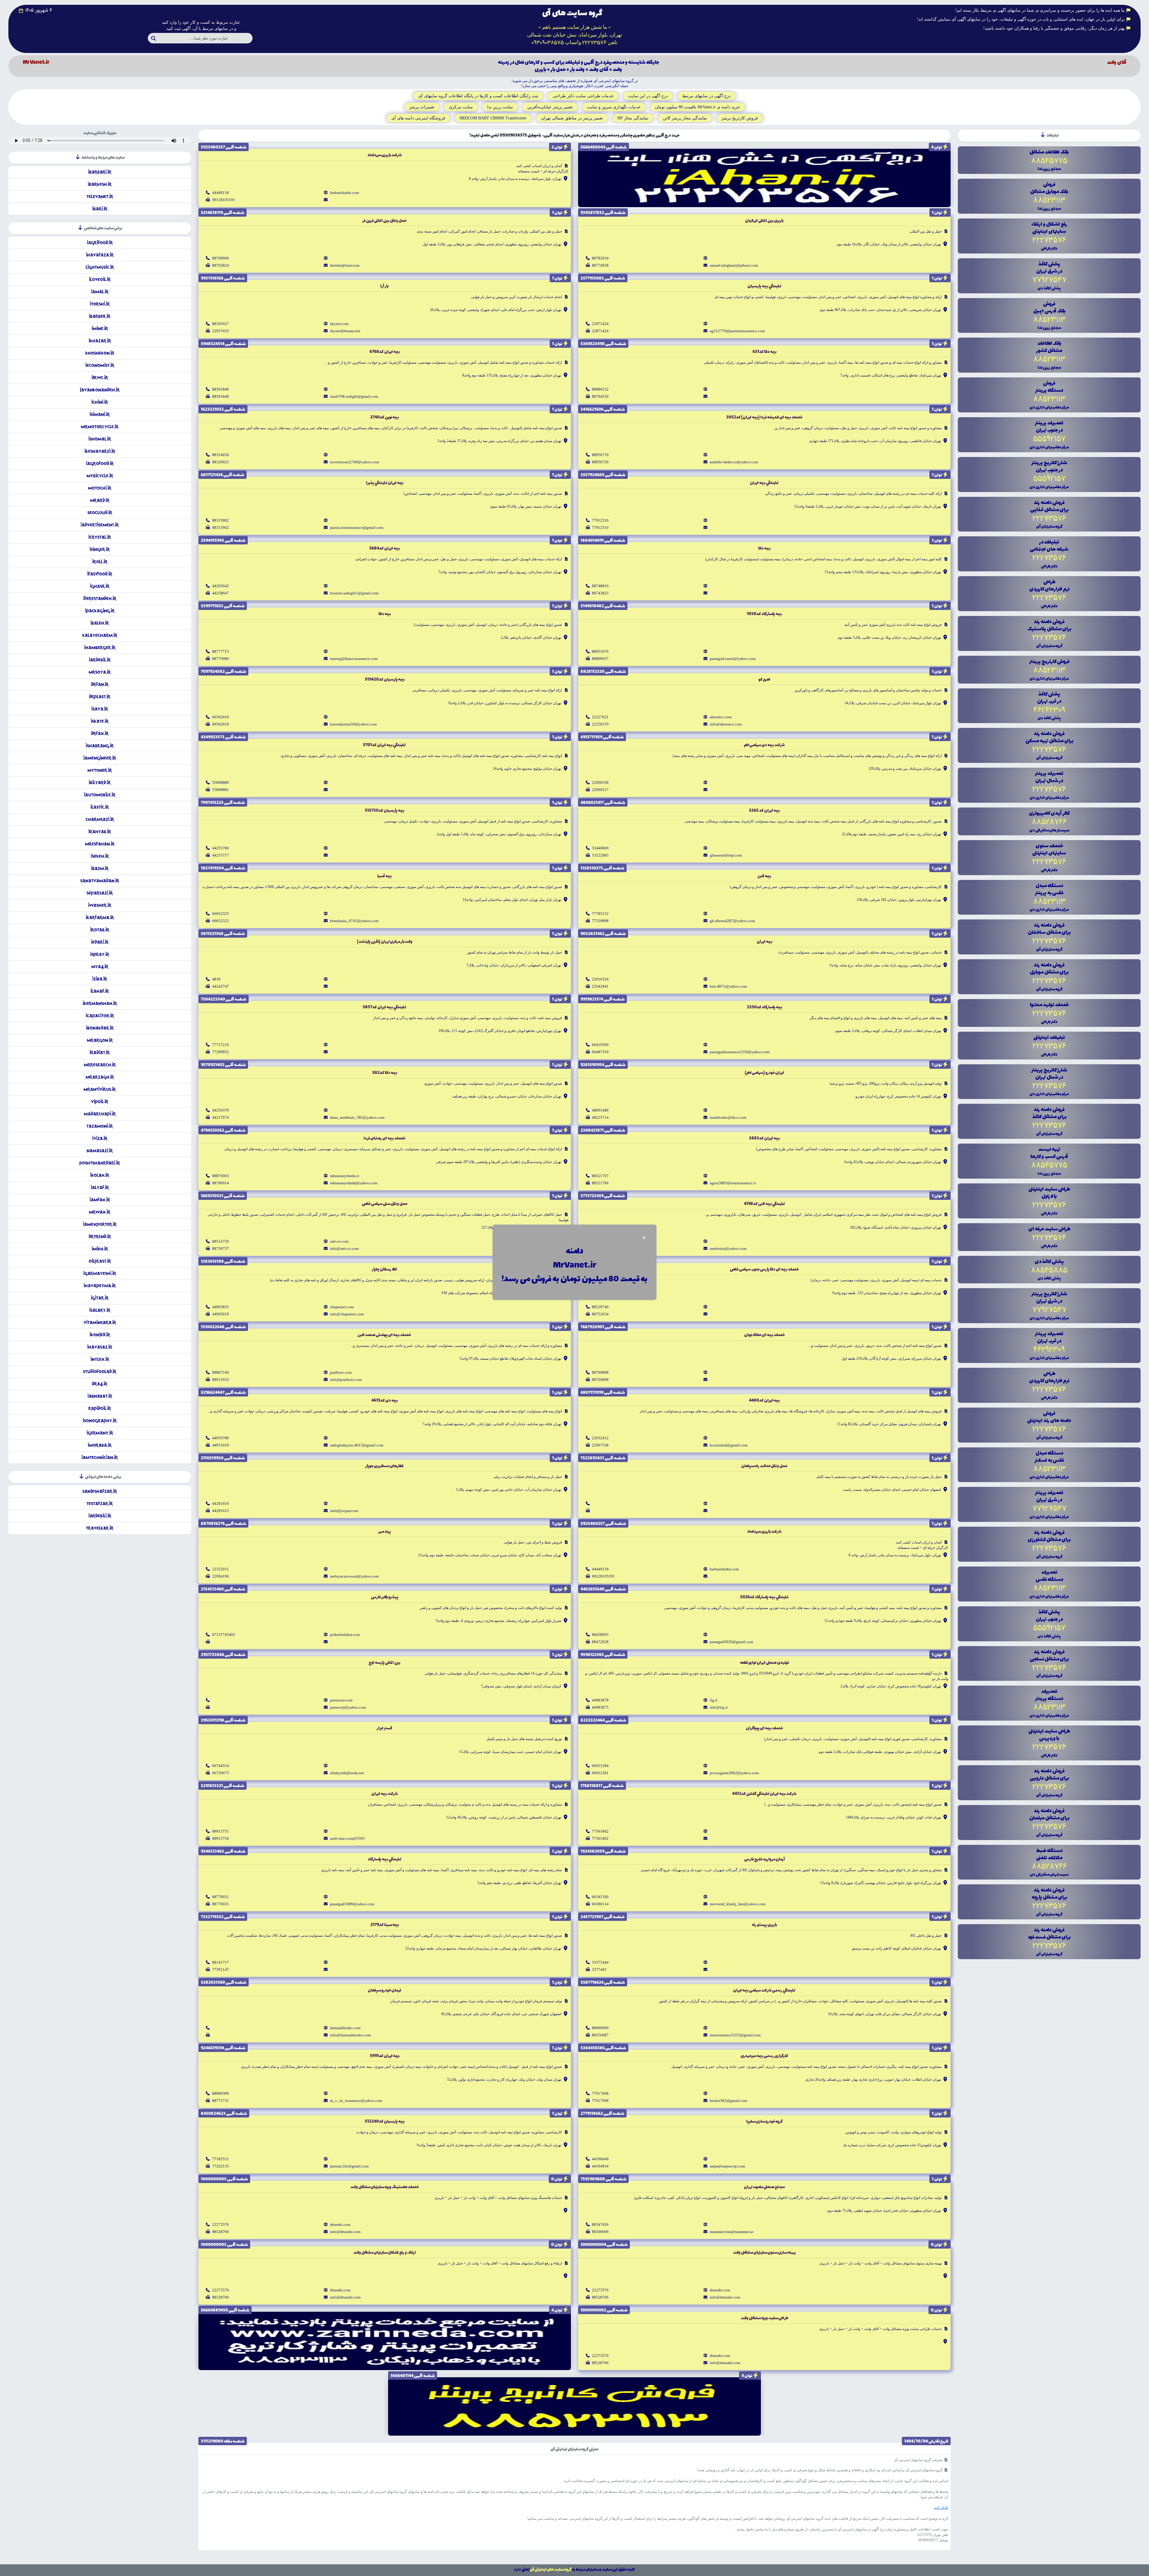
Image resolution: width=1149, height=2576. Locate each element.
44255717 (221, 855)
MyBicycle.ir (100, 476)
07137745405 (224, 1635)
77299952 (221, 1052)
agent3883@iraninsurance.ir (733, 1183)
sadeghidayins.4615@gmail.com (357, 1445)
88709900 (221, 258)
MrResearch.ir (100, 1065)
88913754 (221, 1838)
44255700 (221, 848)
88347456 (600, 2224)
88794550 (600, 396)
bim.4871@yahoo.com (728, 986)
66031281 (600, 1773)
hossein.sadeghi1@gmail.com (354, 593)
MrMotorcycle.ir (100, 427)
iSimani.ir (100, 414)
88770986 (221, 659)
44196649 (600, 2159)
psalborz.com (341, 1372)
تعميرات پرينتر (422, 107)
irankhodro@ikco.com (728, 1117)
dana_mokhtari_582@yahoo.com (357, 1117)
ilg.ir (714, 1700)
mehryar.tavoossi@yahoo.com (354, 1576)
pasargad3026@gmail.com (731, 1642)
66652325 (221, 914)
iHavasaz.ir (100, 1347)
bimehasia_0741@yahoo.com (354, 921)
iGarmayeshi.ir (100, 1273)
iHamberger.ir (100, 648)
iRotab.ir (100, 930)
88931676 (600, 651)
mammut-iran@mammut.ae (732, 2232)
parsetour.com (341, 1700)
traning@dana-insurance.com (354, 659)
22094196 (221, 1576)
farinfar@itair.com (345, 265)
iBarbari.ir (100, 172)
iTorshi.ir (100, 304)
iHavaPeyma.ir (100, 1286)
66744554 (221, 1766)
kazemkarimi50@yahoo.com (353, 724)
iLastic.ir (100, 807)
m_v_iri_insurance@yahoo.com (356, 2101)
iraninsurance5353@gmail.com (735, 2035)
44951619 (221, 1445)
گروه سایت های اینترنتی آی (551, 2570)
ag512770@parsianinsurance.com (737, 331)
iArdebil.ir (100, 660)
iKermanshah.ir (100, 1003)
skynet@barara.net (345, 331)
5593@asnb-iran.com (347, 1838)
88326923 (221, 462)
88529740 (600, 1307)
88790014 (221, 1183)
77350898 (600, 921)
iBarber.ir (100, 316)
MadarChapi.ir (100, 1114)
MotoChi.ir (100, 488)
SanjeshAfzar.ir (100, 1491)
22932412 (600, 1438)
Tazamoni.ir (100, 1126)
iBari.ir (100, 209)
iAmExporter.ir (100, 1224)
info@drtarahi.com (345, 2232)
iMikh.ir (100, 1249)
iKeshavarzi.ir (100, 451)
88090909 (600, 2028)
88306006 (600, 2232)
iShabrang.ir (100, 746)
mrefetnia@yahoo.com (728, 1248)
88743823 (600, 593)
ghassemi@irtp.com (726, 855)
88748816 (600, 586)
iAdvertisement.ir (100, 525)
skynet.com (339, 324)
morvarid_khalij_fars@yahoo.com (738, 1904)
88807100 (221, 1372)
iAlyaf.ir (100, 1187)
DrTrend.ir (100, 1237)
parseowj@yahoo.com (348, 1707)
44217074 (221, 1117)
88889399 (221, 2093)
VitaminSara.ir (100, 1322)
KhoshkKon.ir (100, 353)
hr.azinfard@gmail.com (729, 1445)
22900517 (600, 790)
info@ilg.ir (719, 1707)
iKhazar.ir (100, 341)
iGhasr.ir (100, 586)
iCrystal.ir (100, 537)
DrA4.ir (100, 1384)
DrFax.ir (100, 733)
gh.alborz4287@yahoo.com (732, 921)
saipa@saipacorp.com (727, 2166)
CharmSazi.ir (100, 819)
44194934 (600, 2166)
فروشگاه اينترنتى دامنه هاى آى (418, 118)
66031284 (600, 1766)
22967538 (600, 1445)
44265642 (221, 586)
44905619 (221, 1314)
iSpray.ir (100, 954)
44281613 (221, 1511)
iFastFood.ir (100, 574)
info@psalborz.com (346, 1380)
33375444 (600, 1962)
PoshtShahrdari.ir (100, 1163)
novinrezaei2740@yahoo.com (355, 462)
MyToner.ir (100, 770)
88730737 (221, 1248)
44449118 (221, 193)
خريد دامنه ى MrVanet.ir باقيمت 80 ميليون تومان (697, 107)
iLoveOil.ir (100, 279)
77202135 (221, 2166)
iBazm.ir (100, 868)
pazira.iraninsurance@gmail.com (357, 528)
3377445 (599, 1969)
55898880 (221, 782)
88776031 (221, 1897)
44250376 (221, 1110)
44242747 (221, 986)
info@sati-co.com (344, 1248)
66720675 (221, 1773)
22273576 (221, 2224)
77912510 (600, 520)
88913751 (221, 1831)
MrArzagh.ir (100, 1077)
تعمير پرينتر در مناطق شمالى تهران (572, 118)
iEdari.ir (100, 942)
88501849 (221, 389)
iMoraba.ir (100, 1445)
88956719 (600, 455)
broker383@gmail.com (728, 2101)
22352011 (221, 1569)
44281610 (221, 1503)
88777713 (221, 651)
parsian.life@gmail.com (349, 2166)
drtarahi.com (340, 2224)
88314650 (221, 455)
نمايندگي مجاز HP (633, 118)
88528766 (221, 2232)
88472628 (600, 1642)
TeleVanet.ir (100, 196)
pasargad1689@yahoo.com (352, 1904)
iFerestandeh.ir (100, 598)
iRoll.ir (100, 562)
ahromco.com (721, 717)
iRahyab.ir (100, 832)
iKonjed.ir (100, 1335)
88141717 (221, 1962)
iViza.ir (100, 1138)
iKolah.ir (100, 1175)
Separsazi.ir (100, 893)
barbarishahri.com (345, 193)
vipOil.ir (100, 1102)
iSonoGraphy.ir (100, 1421)
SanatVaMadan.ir (100, 881)
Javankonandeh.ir (100, 390)
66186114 (600, 1904)
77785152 (600, 914)
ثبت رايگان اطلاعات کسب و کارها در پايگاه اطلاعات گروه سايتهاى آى (478, 96)
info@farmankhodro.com (350, 2035)
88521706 (600, 1183)
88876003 (221, 1176)
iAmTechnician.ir (100, 1457)
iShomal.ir (100, 439)
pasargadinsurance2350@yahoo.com (740, 1052)
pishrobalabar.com (345, 1635)
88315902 (221, 520)
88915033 (221, 1380)
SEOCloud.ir (100, 513)
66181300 (600, 1897)
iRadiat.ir (100, 1052)
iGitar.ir (100, 1298)
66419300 (600, 1045)
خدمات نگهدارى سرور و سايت (614, 107)
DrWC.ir (100, 378)
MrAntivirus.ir (100, 1089)
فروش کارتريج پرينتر (740, 118)
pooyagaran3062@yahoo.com (734, 1773)
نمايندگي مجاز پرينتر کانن (685, 118)
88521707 (600, 1176)
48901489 (600, 1110)
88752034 (600, 1314)
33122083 (600, 855)
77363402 (600, 1831)
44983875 (600, 1707)
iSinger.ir (100, 549)
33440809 (600, 848)
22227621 (600, 717)
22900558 (600, 782)
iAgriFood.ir (100, 243)
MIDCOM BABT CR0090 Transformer (493, 118)
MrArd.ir (100, 500)
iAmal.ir (100, 292)
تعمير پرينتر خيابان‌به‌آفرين (550, 107)
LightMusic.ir (100, 267)
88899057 (600, 659)
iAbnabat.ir (100, 1396)
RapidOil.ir (100, 1408)
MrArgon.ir (100, 1040)
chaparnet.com (342, 1307)
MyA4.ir (100, 967)
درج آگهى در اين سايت (648, 96)
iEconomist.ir (100, 365)
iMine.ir (100, 328)
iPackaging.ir (100, 611)
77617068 (600, 2093)
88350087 (600, 2035)
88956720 (600, 462)
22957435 (221, 331)
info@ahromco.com (726, 724)
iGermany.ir (100, 1433)
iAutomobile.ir (100, 795)
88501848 (221, 396)
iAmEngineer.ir (100, 758)
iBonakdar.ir (100, 1028)
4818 (216, 979)
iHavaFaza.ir (100, 255)
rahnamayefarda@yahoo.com (354, 1183)
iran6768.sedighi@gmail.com (354, 396)
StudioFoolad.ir (100, 1372)
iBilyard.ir (100, 782)
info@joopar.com (344, 1511)
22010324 (600, 979)
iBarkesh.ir (100, 184)
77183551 (221, 2159)
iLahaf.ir (100, 991)
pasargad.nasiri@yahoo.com (733, 659)
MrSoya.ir (100, 672)
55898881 (221, 790)
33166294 (600, 1248)
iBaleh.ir (100, 623)
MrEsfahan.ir (100, 844)
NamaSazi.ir (100, 1151)
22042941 (600, 986)
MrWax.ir (100, 1212)
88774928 (600, 265)
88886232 (600, 389)
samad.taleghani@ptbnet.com (734, 265)
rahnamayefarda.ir (345, 1176)
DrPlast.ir (100, 697)
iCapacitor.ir (100, 1016)
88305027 (221, 324)
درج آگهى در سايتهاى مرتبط (706, 96)
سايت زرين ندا (500, 107)
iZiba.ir (100, 979)
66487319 (600, 1052)
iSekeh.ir (100, 856)
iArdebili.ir (100, 1516)
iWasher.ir (100, 905)
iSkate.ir (100, 721)
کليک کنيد (941, 2508)
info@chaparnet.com (347, 1314)
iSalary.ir (100, 1310)
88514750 (221, 1241)
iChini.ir (100, 402)
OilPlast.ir (100, 1261)
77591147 (221, 1969)
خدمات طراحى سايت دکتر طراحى (583, 96)
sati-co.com (339, 1241)
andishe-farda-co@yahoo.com (734, 462)
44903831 (221, 1307)
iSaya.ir (100, 709)
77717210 (221, 1045)
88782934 (600, 258)
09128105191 (224, 200)
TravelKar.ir (100, 1528)
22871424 (600, 324)
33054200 (600, 1241)
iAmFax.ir (100, 1200)
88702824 (221, 265)
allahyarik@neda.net (347, 1773)
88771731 (221, 2101)
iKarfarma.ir (100, 917)
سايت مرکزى (461, 107)
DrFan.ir (100, 684)
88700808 (600, 1372)
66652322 (221, 921)
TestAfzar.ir (100, 1503)
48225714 (600, 1117)
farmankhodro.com (345, 2028)
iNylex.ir (100, 1359)
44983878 (600, 1700)
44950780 (221, 1438)
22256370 (600, 724)
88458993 (600, 1635)
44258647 (221, 593)
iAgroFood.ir (100, 463)
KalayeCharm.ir (100, 635)
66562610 (221, 717)
